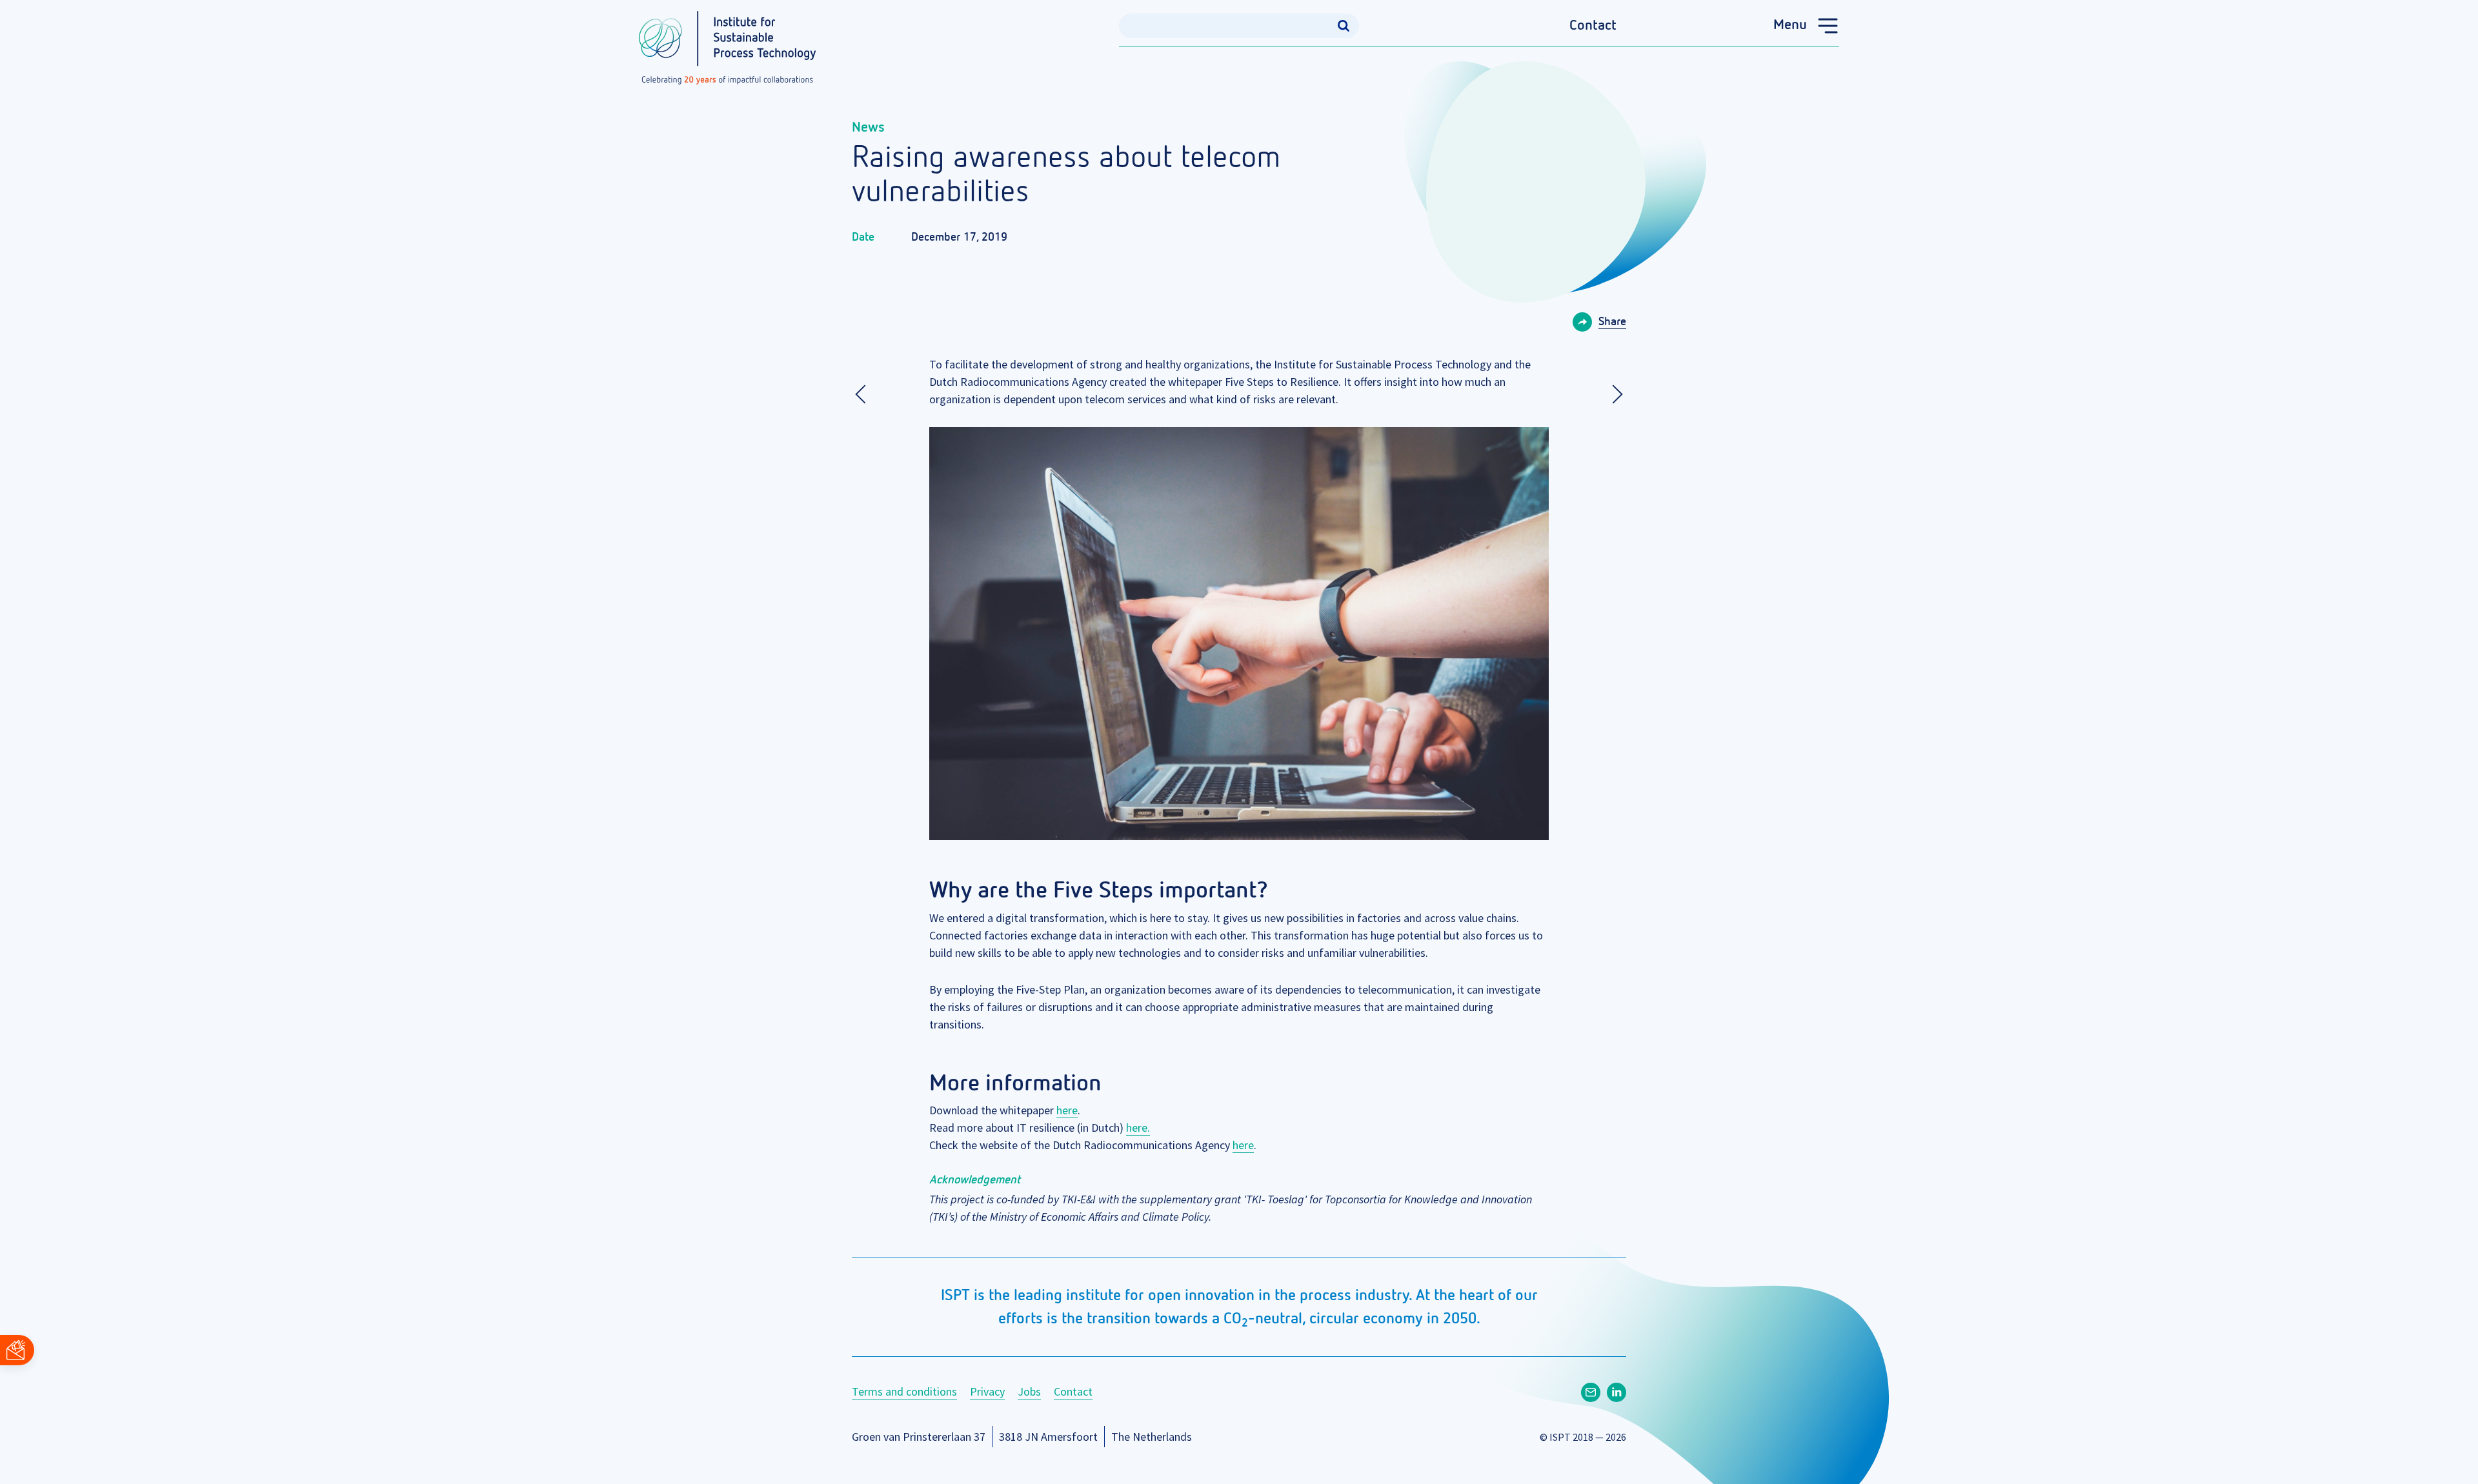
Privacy (987, 1391)
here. (1138, 1128)
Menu (1790, 25)
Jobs (1029, 1391)
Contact (1593, 26)
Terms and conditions (904, 1391)
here (1067, 1110)
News (868, 128)
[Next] (1613, 394)
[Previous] (865, 394)
